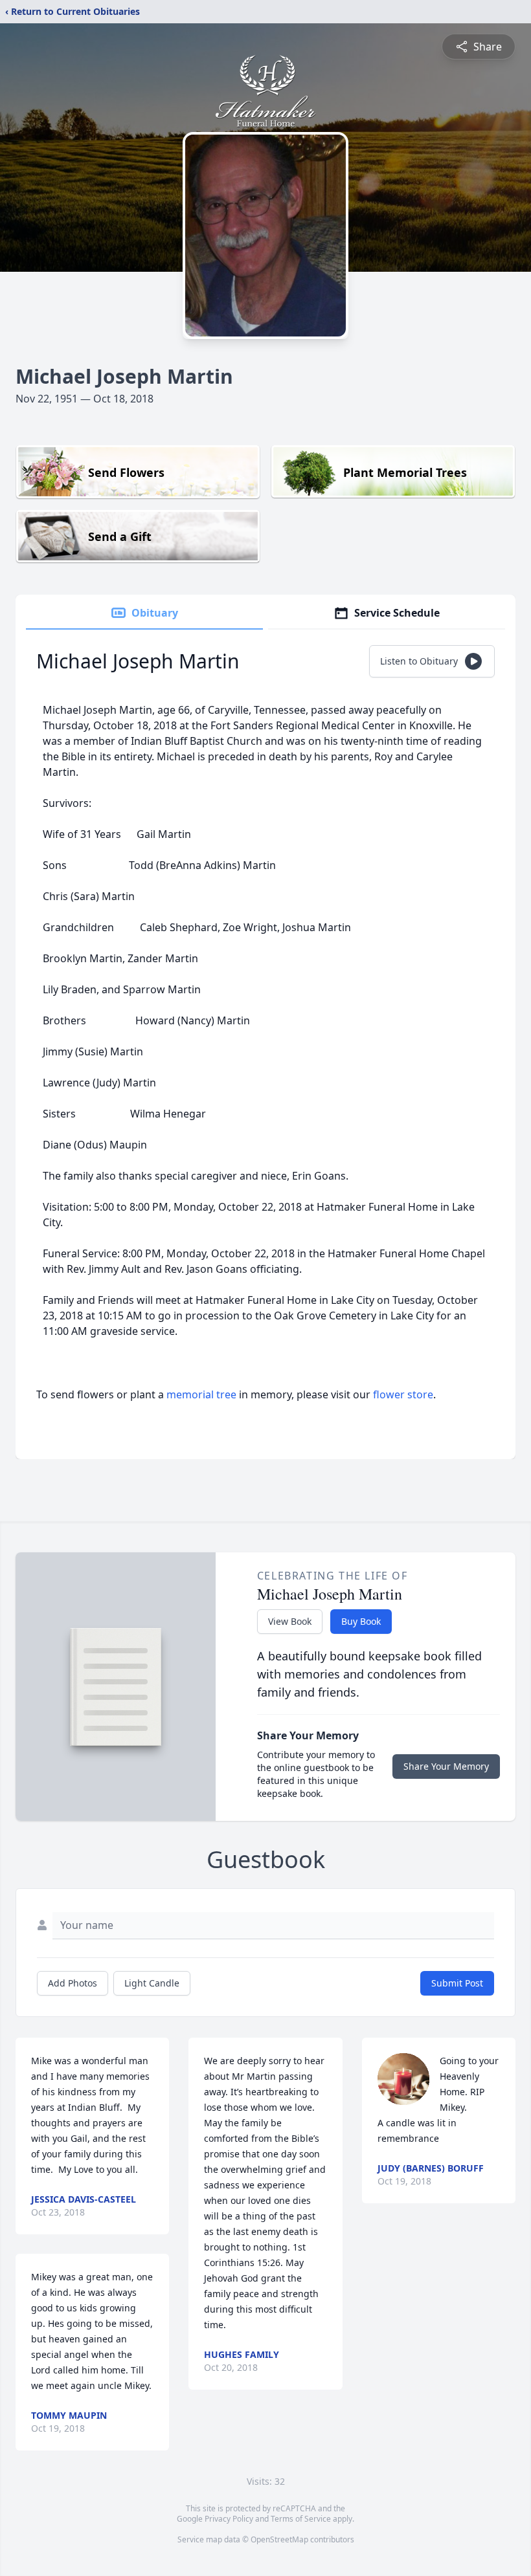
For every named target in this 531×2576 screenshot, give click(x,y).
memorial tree (201, 1394)
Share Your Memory (446, 1766)
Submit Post (457, 1983)
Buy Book (361, 1621)
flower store (403, 1394)
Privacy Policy (229, 2519)
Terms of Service (301, 2519)
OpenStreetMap (279, 2539)
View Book (290, 1621)
